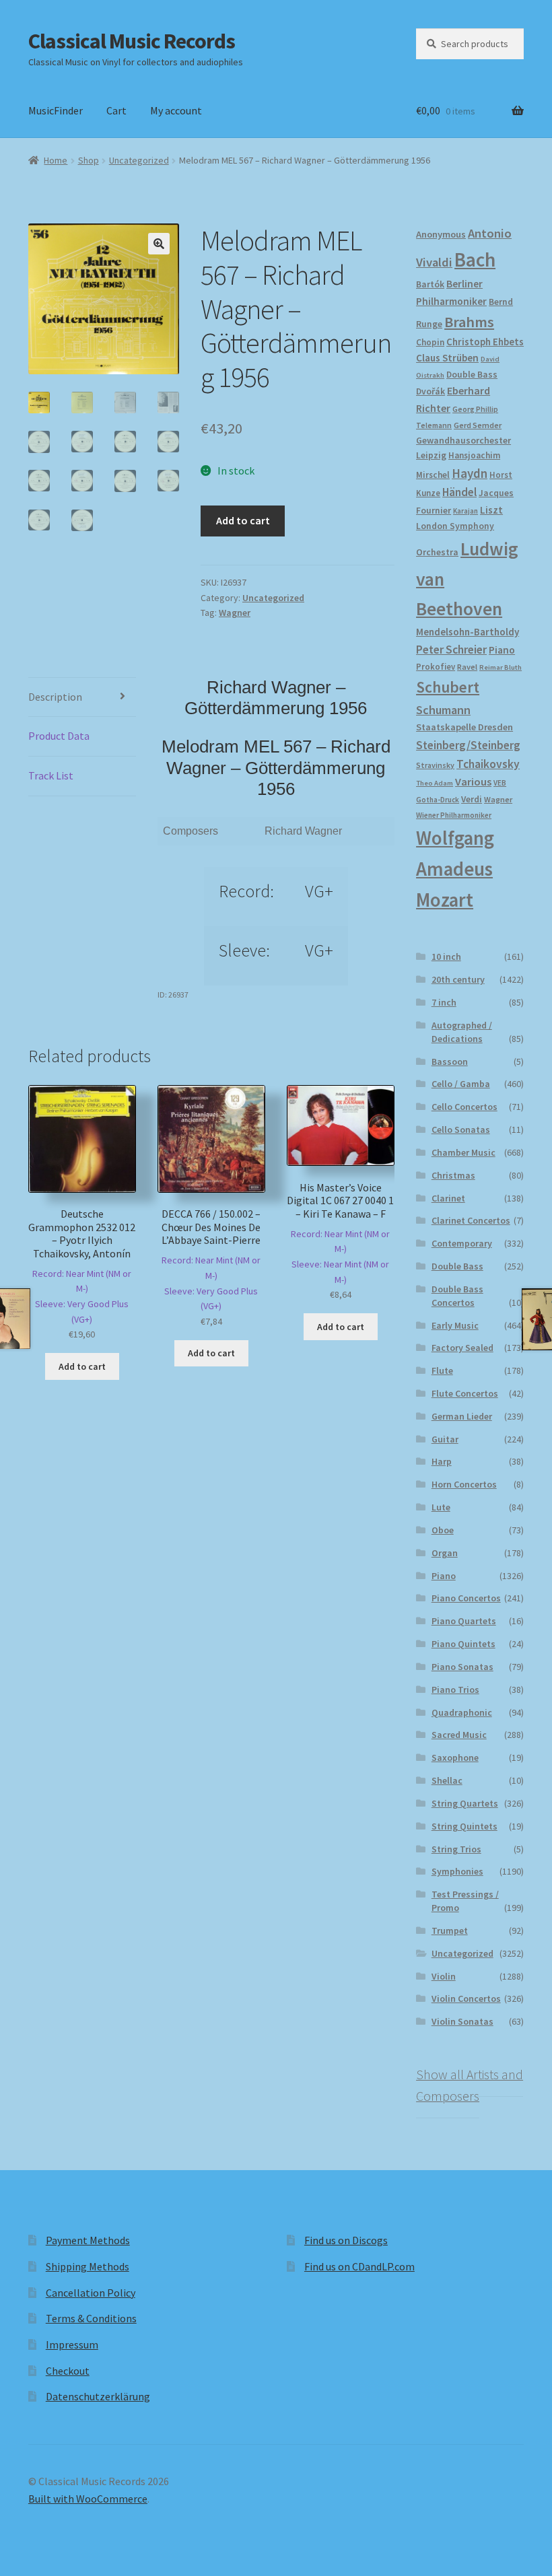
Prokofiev (436, 666)
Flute (442, 1370)
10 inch (446, 956)
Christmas (453, 1175)
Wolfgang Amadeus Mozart (455, 869)
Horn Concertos (464, 1484)
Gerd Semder (478, 425)
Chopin (430, 342)
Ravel (467, 667)
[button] (159, 244)
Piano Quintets (463, 1644)
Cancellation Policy (91, 2293)
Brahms (469, 322)
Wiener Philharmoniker (454, 815)
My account (176, 110)
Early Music (455, 1325)
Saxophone (455, 1757)
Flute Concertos (465, 1393)
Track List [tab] (51, 775)
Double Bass (472, 375)
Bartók (430, 284)
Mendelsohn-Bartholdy (468, 632)
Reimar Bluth (501, 667)
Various (473, 782)
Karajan (465, 511)
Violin (444, 1976)
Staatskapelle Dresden (464, 727)
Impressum (72, 2344)
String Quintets (464, 1826)
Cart (116, 110)
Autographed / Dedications (462, 1032)
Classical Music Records (132, 41)
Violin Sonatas (462, 2021)
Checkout (68, 2371)
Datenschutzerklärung (98, 2396)
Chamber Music (463, 1152)
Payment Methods (88, 2240)
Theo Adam (435, 783)
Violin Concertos (466, 1998)
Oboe (443, 1530)
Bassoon (450, 1061)
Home (56, 160)
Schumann (443, 710)
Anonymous (441, 234)
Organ (445, 1553)
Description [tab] (55, 697)
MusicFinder (56, 110)
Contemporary (462, 1243)
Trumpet (450, 1930)
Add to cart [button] (82, 1366)
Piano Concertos (466, 1598)
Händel (459, 492)
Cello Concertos (464, 1107)
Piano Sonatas (462, 1667)
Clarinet (448, 1198)
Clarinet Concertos (471, 1220)
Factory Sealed (462, 1348)
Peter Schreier (451, 650)
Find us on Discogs (346, 2240)
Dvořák (430, 391)
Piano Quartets (464, 1621)
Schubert (448, 687)
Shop (89, 160)
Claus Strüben (447, 358)
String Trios (456, 1849)
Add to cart (243, 520)
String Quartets (465, 1803)
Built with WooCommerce (88, 2499)
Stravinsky (435, 765)
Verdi (472, 799)
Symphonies (457, 1871)
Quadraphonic (462, 1712)
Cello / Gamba (461, 1084)
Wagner (235, 613)
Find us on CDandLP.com (359, 2266)
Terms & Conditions (91, 2318)
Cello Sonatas (461, 1129)
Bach (475, 259)
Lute (441, 1507)
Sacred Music (459, 1735)
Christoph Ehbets (485, 342)
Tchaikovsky (488, 764)
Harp (442, 1461)
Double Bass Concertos (457, 1296)
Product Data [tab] (59, 736)
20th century (458, 979)
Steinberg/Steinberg (468, 745)
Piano (502, 650)
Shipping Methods (88, 2266)
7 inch (444, 1002)
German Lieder (462, 1416)
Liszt (491, 510)
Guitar (445, 1439)
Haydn (470, 473)
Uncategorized (139, 160)
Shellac (447, 1780)
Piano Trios (455, 1690)
